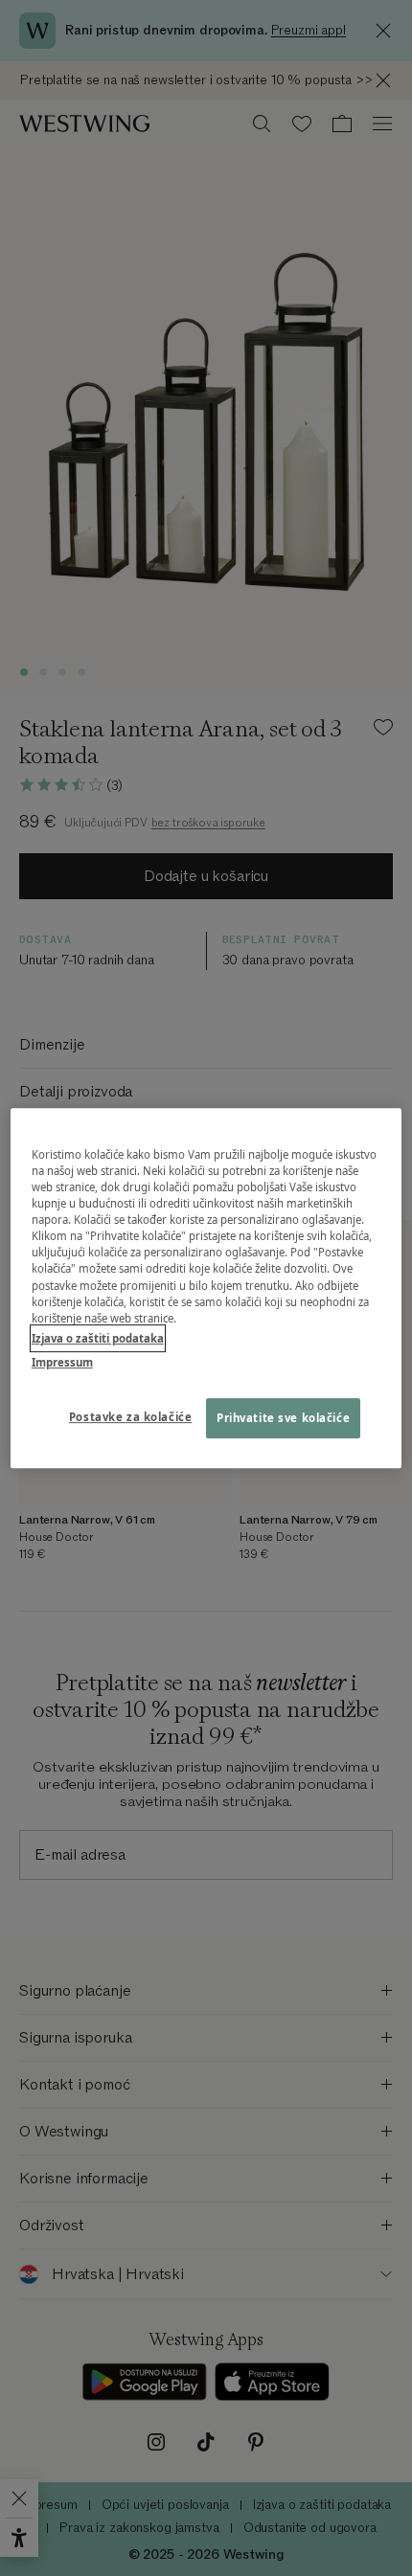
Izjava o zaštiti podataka (98, 1338)
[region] (206, 1288)
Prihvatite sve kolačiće (283, 1418)
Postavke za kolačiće (130, 1417)
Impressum (62, 1362)
